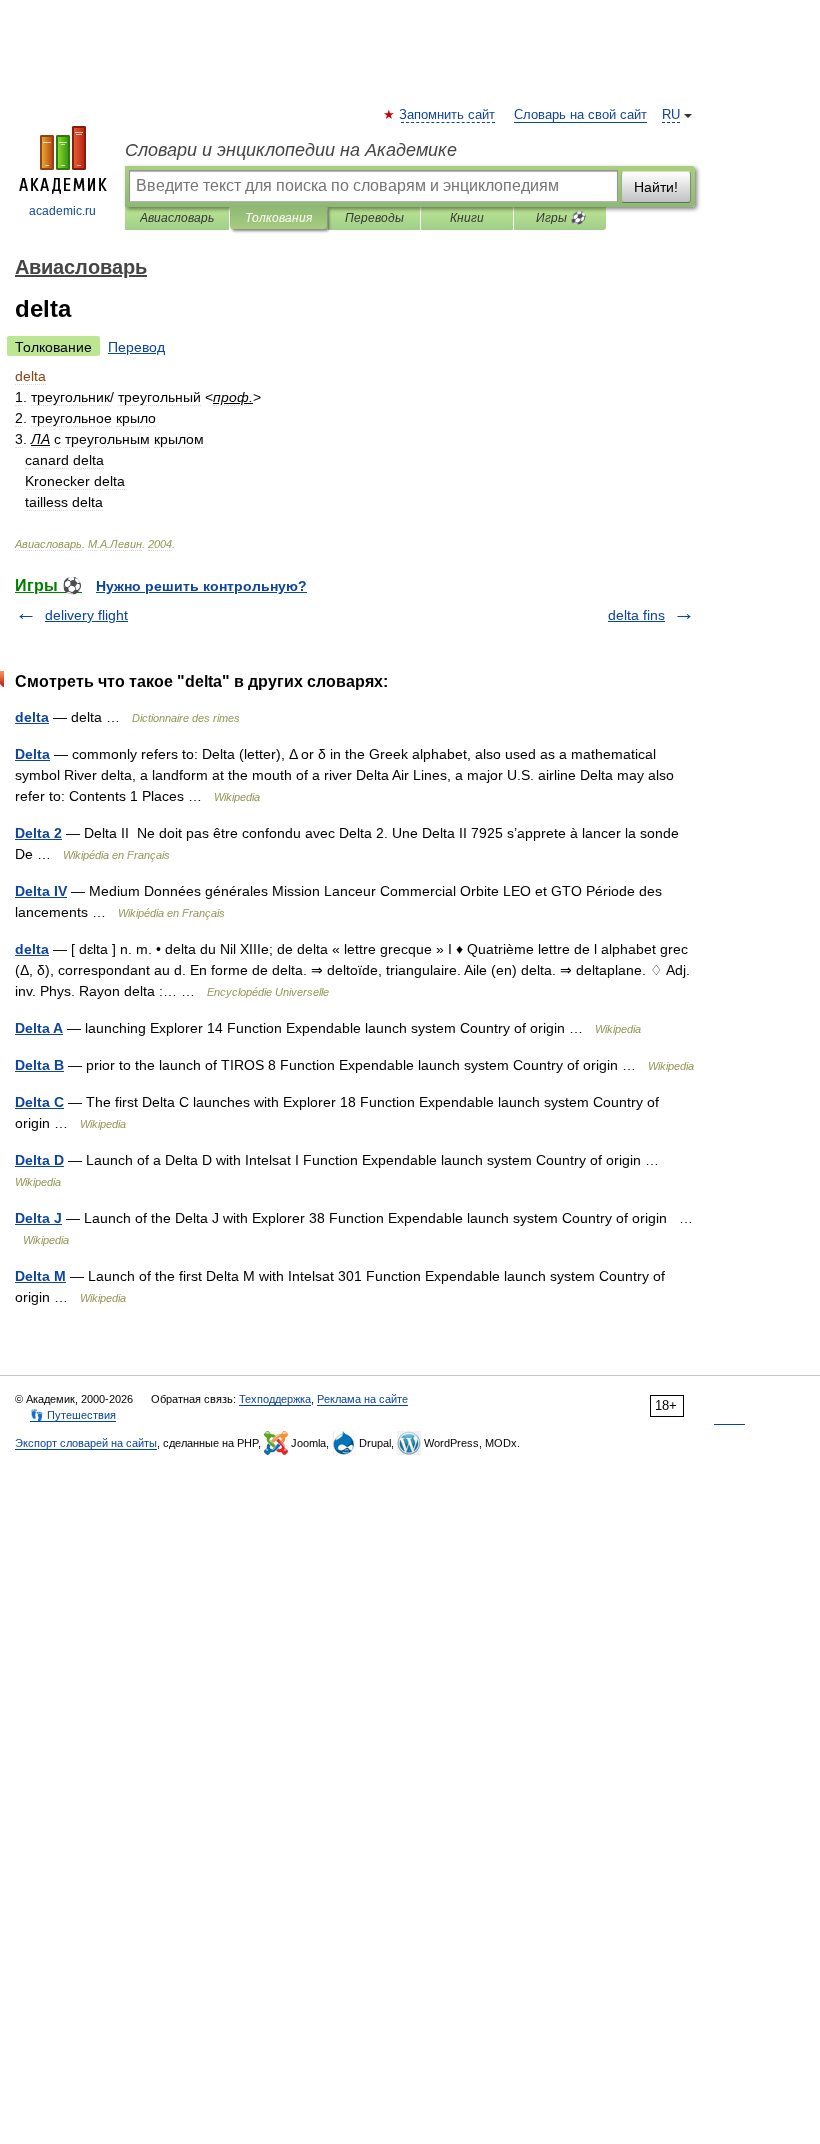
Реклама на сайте (362, 1399)
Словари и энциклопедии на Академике (291, 150)
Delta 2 (38, 833)
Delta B (39, 1065)
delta (32, 717)
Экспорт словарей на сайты (86, 1443)
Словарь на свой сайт (580, 115)
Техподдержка (275, 1399)
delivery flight (86, 615)
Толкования (278, 218)
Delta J (38, 1218)
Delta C (39, 1102)
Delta (32, 754)
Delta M (40, 1276)
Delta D (39, 1160)
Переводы (374, 218)
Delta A (39, 1028)
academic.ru (62, 211)
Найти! (656, 187)
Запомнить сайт (448, 115)
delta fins (636, 615)
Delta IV (41, 891)
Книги (467, 218)
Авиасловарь (177, 218)
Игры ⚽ (560, 218)
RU (671, 115)
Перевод (136, 347)
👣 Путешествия (73, 1415)
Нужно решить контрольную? (201, 586)
